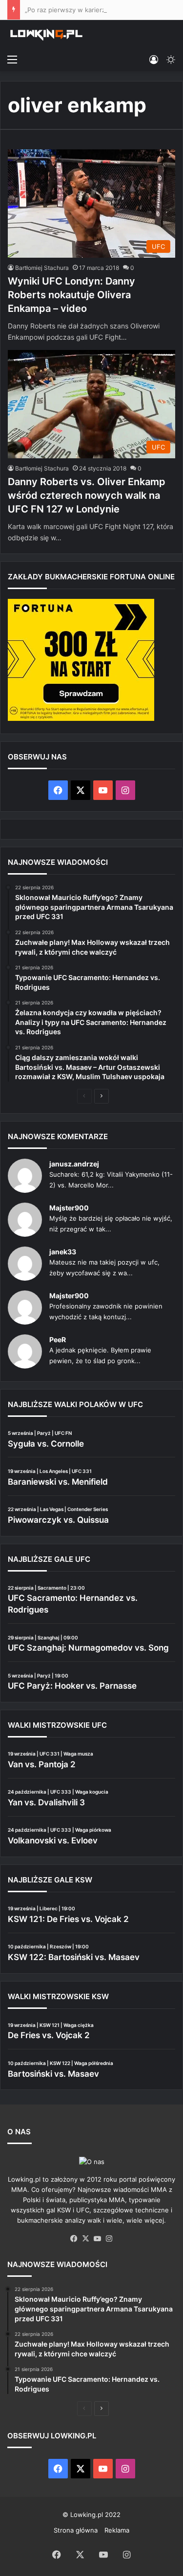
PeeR (58, 1339)
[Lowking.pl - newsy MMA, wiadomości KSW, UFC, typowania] (46, 35)
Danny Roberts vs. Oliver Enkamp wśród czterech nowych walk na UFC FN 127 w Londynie (87, 495)
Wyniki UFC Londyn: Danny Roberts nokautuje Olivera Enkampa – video (71, 295)
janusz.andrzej (74, 1164)
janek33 (63, 1252)
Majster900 (69, 1208)
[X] (86, 2239)
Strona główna (76, 2530)
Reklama (117, 2530)
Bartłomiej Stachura (42, 268)
